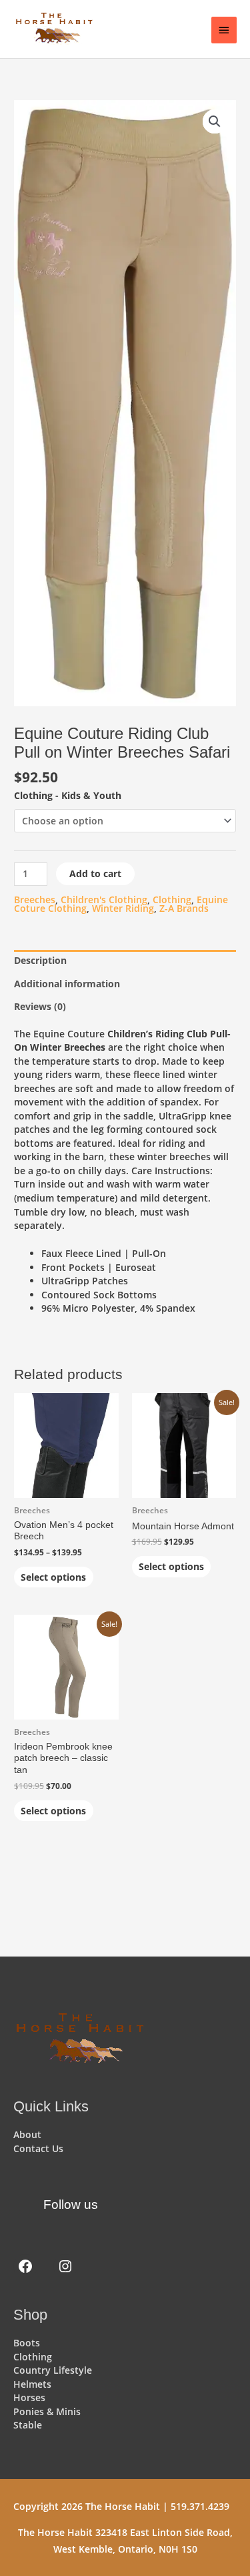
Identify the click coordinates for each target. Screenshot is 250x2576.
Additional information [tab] (67, 984)
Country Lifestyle (53, 2370)
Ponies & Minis (47, 2411)
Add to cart (95, 873)
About (27, 2134)
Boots (27, 2343)
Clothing (172, 899)
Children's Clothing (104, 899)
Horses (29, 2397)
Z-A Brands (184, 908)
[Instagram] (65, 2266)
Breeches (35, 899)
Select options (53, 1577)
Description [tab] (40, 960)
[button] (215, 121)
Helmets (32, 2384)
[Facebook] (25, 2266)
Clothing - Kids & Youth (68, 795)
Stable (28, 2425)
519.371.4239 (200, 2506)
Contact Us (38, 2148)
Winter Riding (123, 908)
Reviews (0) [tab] (40, 1006)
